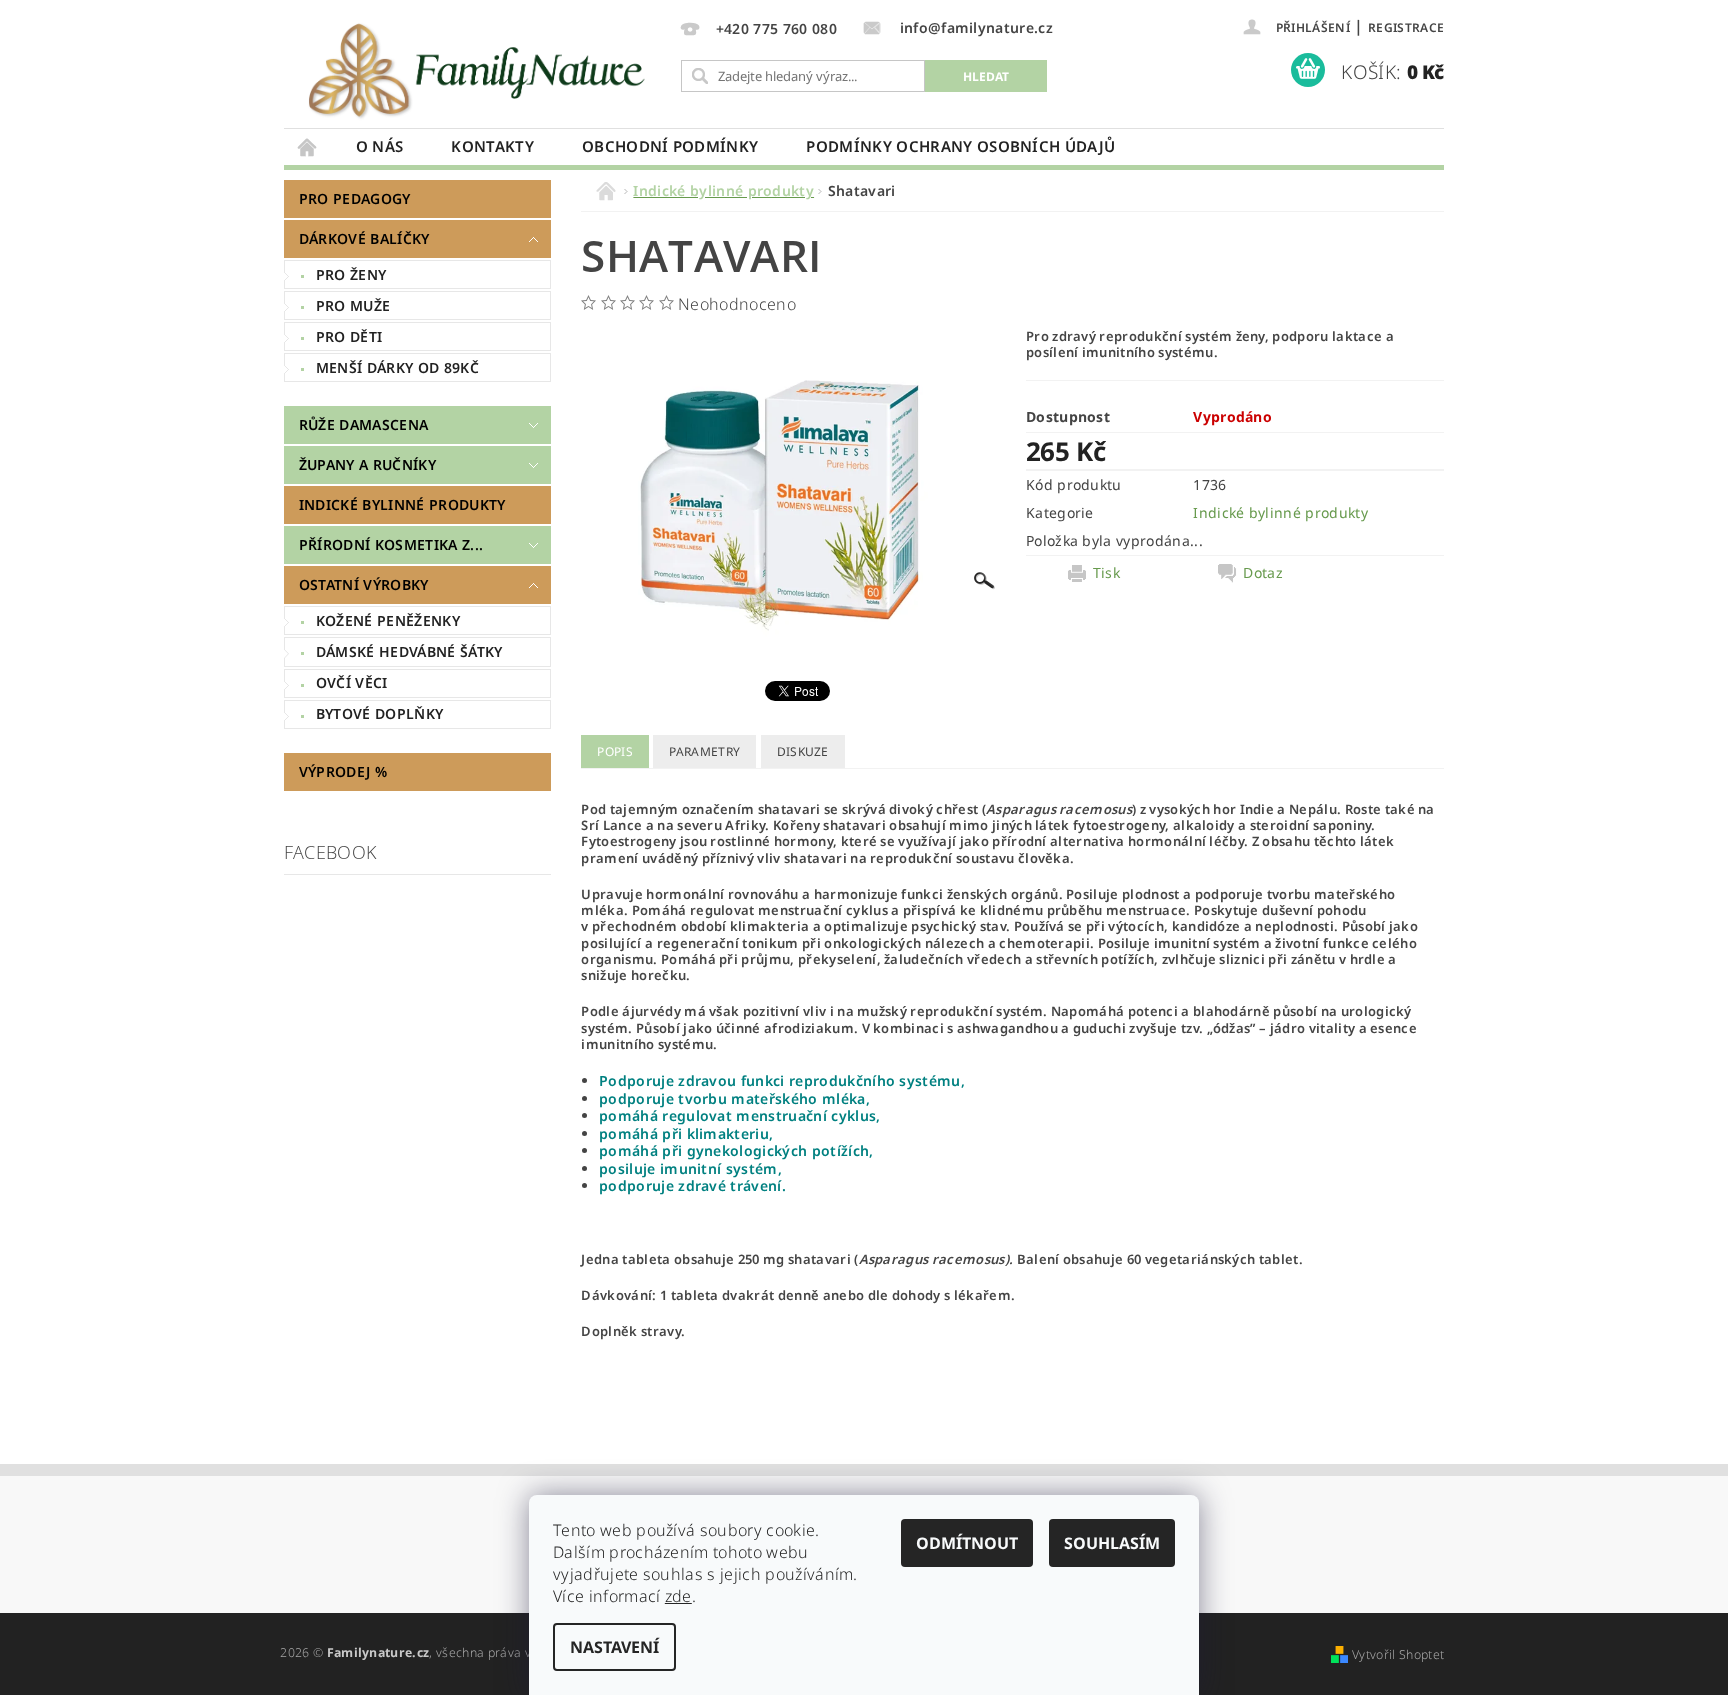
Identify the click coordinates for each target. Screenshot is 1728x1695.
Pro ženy (351, 274)
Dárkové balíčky (364, 238)
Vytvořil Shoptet (1398, 1654)
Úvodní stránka (308, 146)
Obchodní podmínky (670, 146)
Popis (615, 751)
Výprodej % (343, 771)
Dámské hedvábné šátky (409, 651)
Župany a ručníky (367, 464)
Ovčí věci (352, 682)
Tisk (1106, 573)
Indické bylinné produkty (402, 504)
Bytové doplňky (379, 713)
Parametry (704, 751)
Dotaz (1263, 573)
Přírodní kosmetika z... (391, 544)
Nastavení (614, 1647)
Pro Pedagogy (355, 198)
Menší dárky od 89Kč (397, 367)
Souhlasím (1112, 1543)
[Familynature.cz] (479, 69)
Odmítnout (967, 1543)
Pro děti (349, 336)
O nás (380, 146)
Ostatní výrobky (364, 584)
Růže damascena (363, 424)
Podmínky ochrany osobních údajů (960, 146)
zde (678, 1596)
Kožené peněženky (388, 620)
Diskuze (803, 751)
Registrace (1406, 27)
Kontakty (492, 146)
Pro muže (353, 305)
